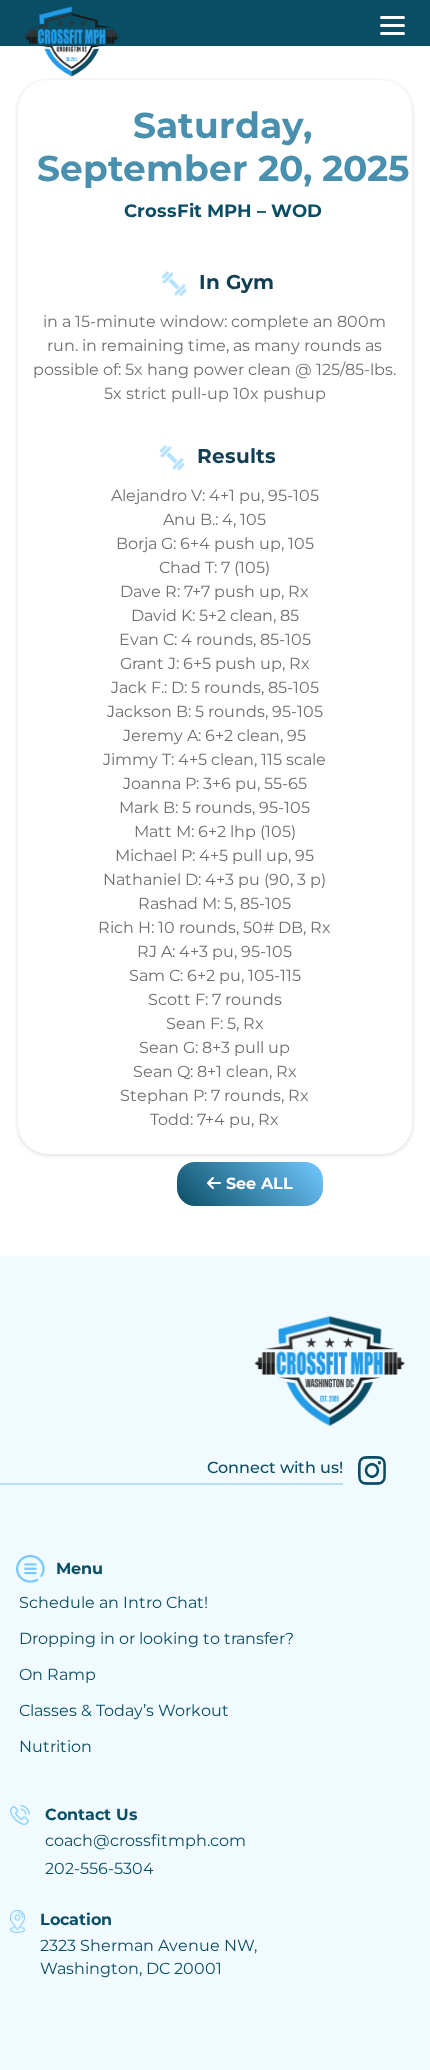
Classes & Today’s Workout (124, 1710)
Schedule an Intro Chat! (113, 1602)
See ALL (257, 1183)
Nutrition (55, 1746)
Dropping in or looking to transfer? (156, 1638)
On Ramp (57, 1674)
